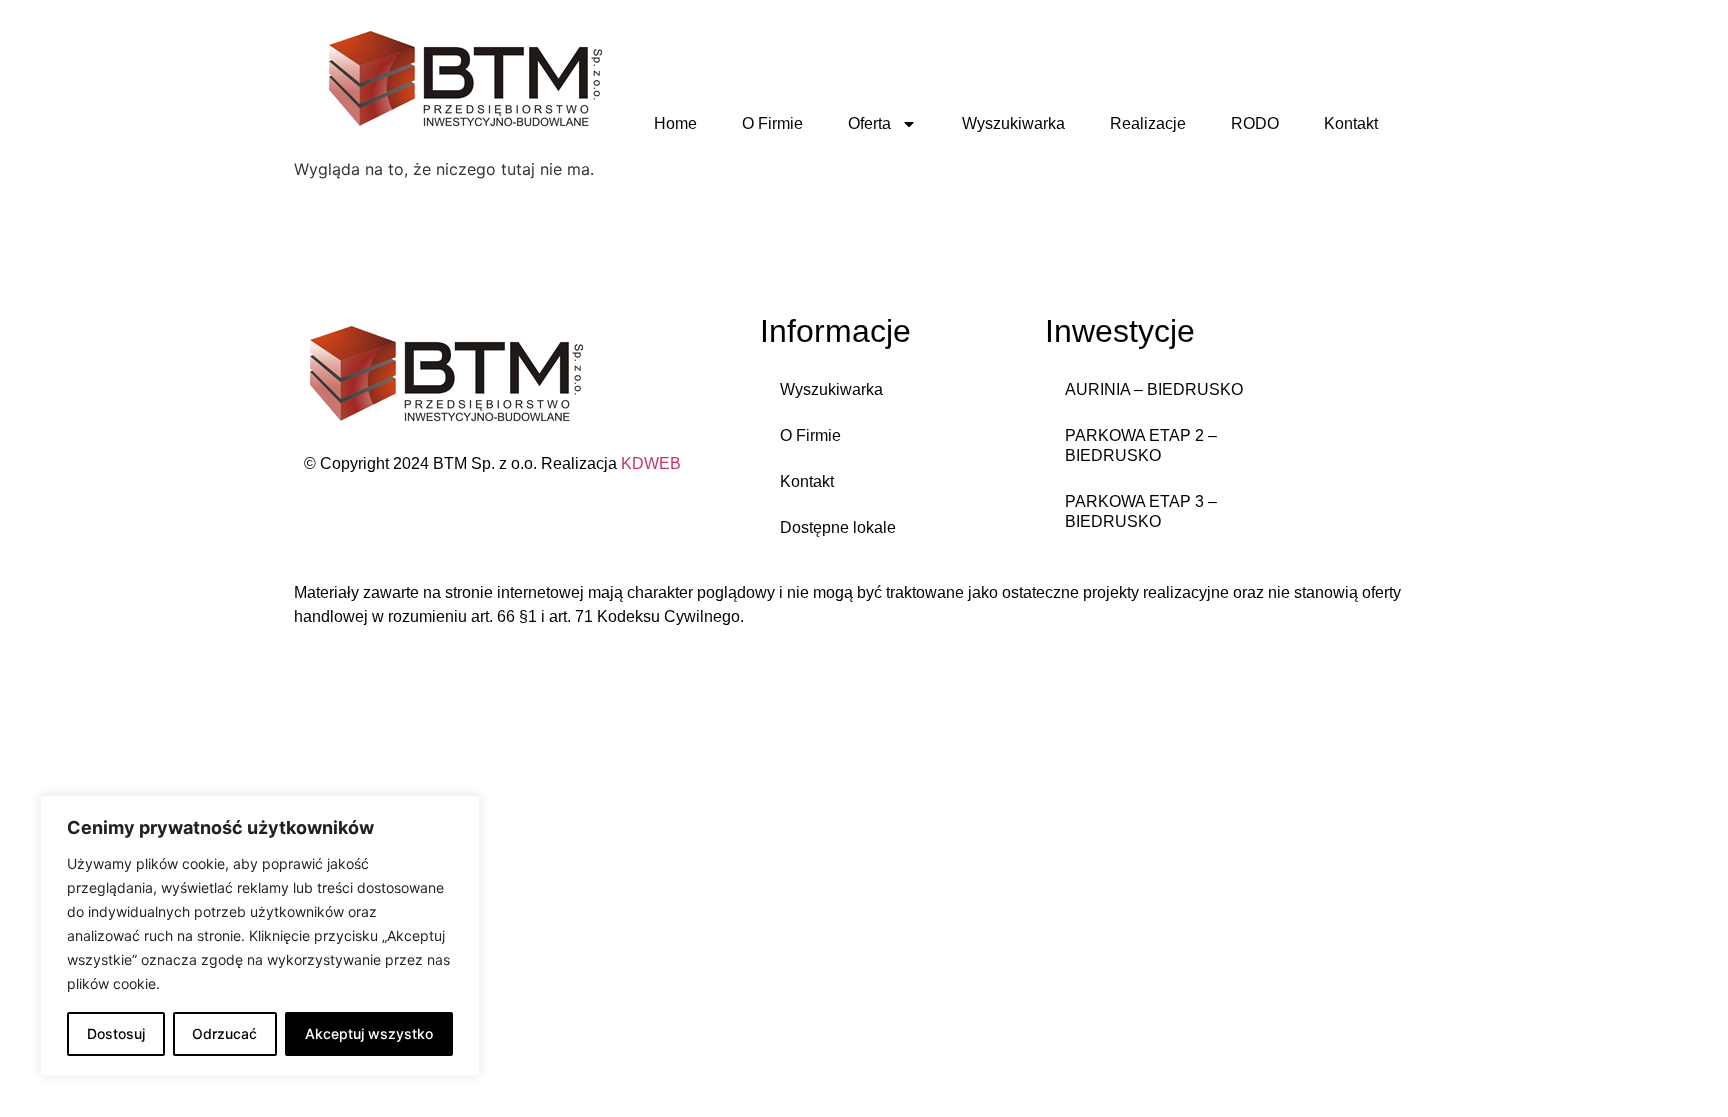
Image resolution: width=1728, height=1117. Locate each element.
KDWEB (651, 463)
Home (675, 123)
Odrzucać (224, 1033)
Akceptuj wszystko (369, 1033)
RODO (1255, 123)
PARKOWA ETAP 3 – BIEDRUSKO (1141, 511)
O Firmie (772, 123)
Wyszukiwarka (1013, 123)
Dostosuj (116, 1033)
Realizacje (1148, 123)
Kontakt (1351, 123)
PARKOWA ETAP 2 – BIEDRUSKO (1141, 445)
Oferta (869, 123)
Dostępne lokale (838, 527)
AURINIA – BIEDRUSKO (1154, 389)
